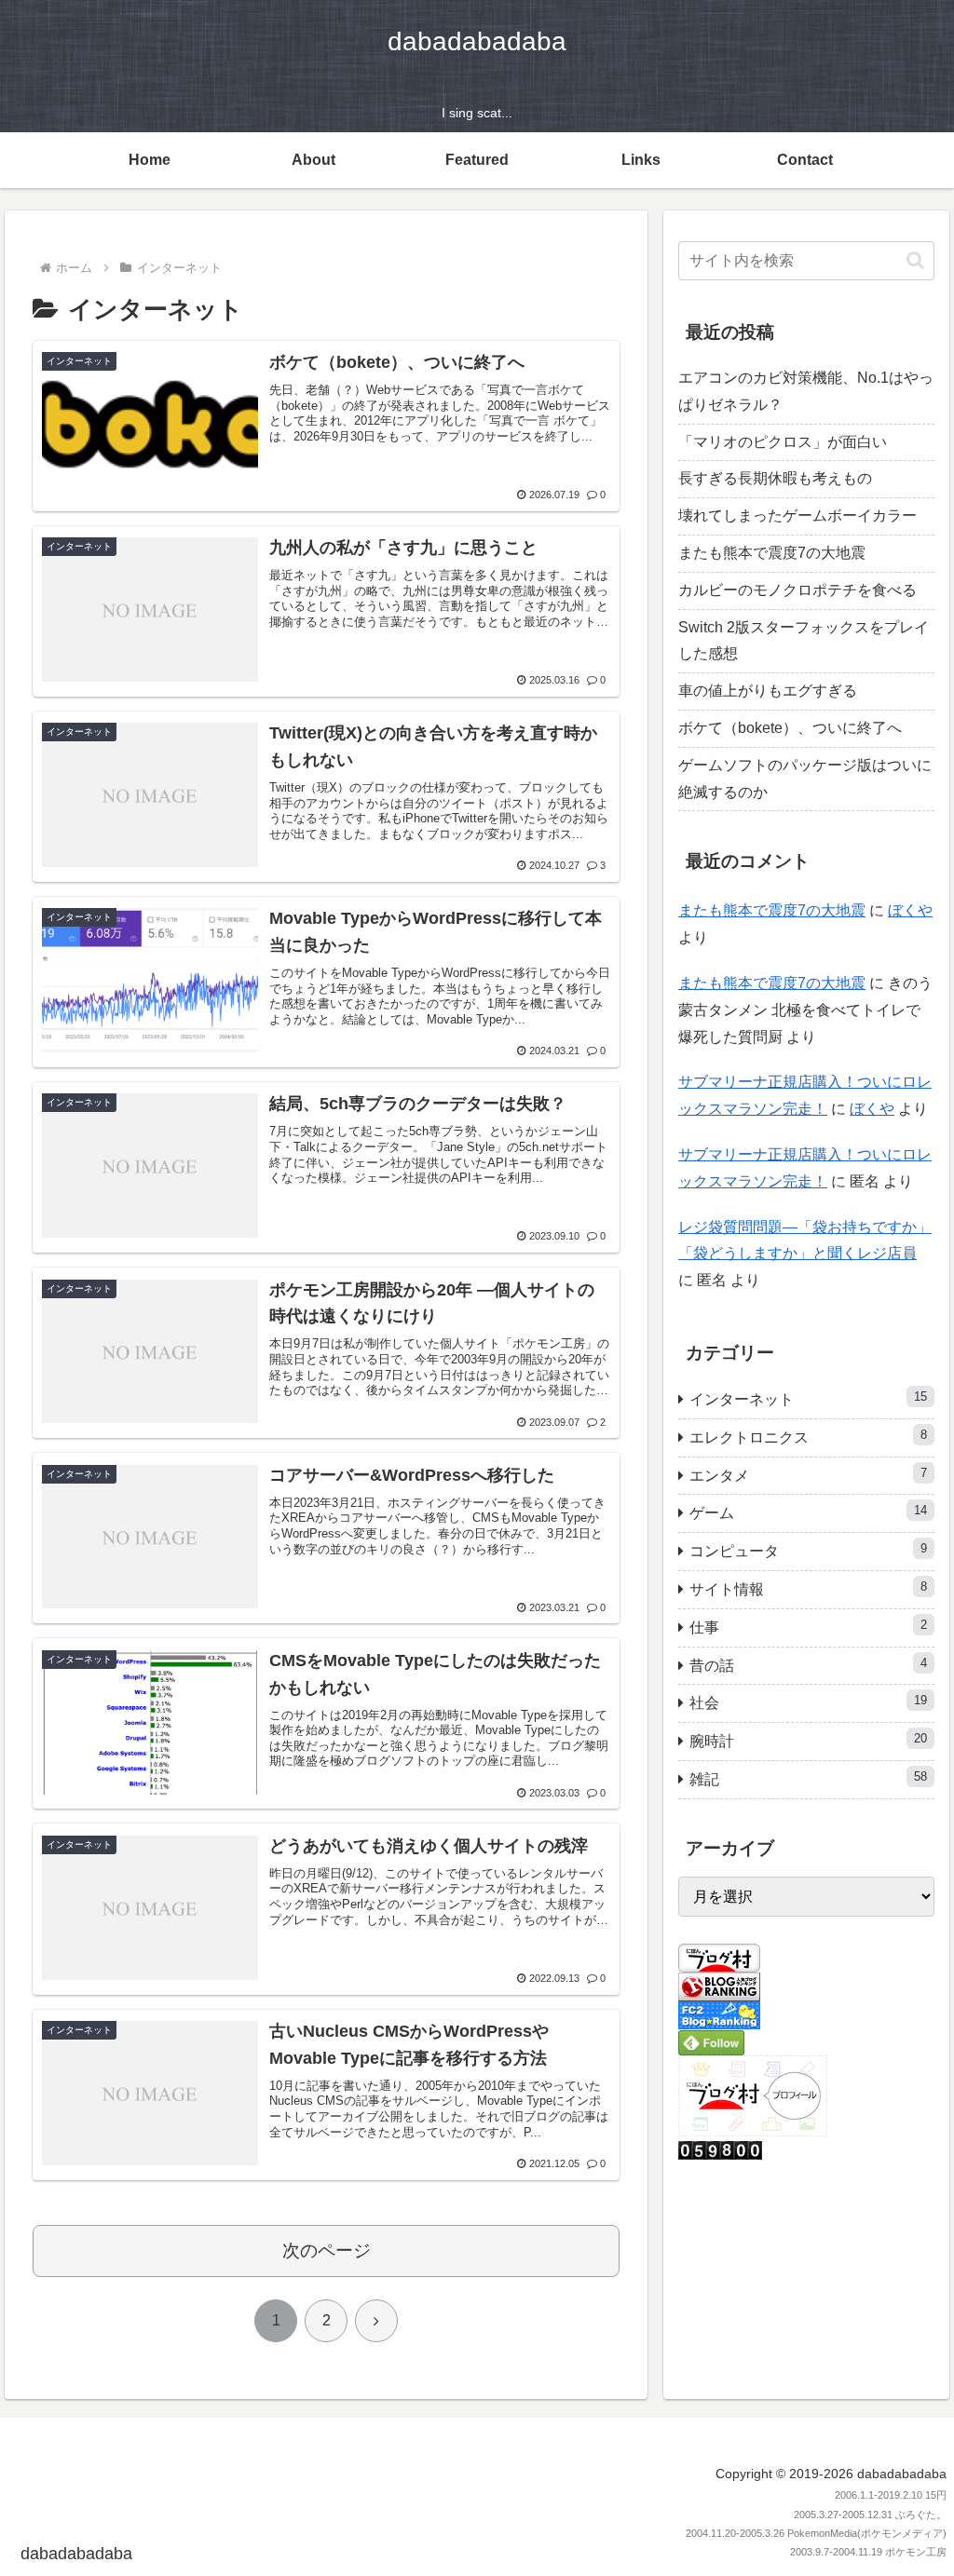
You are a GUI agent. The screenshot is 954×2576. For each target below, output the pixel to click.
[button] (915, 260)
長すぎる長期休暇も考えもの (775, 478)
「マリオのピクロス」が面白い (783, 442)
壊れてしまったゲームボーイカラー (797, 515)
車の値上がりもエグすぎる (768, 691)
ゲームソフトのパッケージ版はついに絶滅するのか (805, 779)
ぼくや (910, 910)
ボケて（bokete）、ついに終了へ (790, 728)
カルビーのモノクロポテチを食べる (797, 590)
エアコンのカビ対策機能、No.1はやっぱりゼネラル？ (806, 391)
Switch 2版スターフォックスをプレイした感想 (804, 641)
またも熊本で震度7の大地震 (772, 553)
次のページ (327, 2251)
